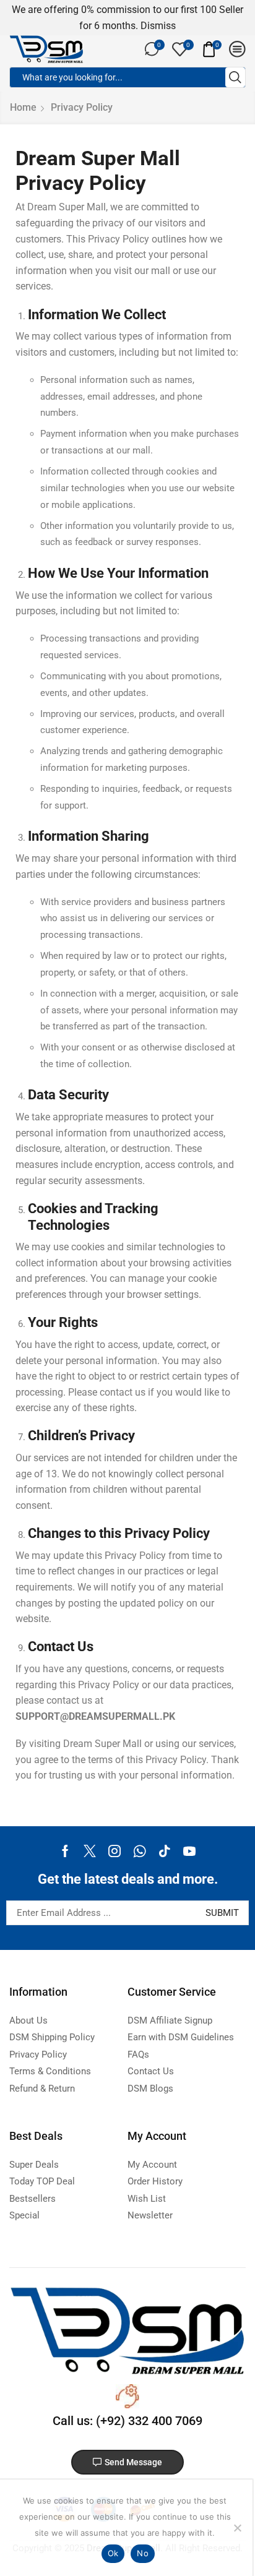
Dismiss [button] (158, 26)
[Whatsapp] (140, 1851)
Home (23, 107)
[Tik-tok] (165, 1851)
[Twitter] (90, 1851)
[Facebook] (65, 1851)
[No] (237, 2528)
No (143, 2553)
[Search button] (235, 77)
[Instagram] (115, 1851)
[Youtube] (189, 1851)
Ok (113, 2553)
